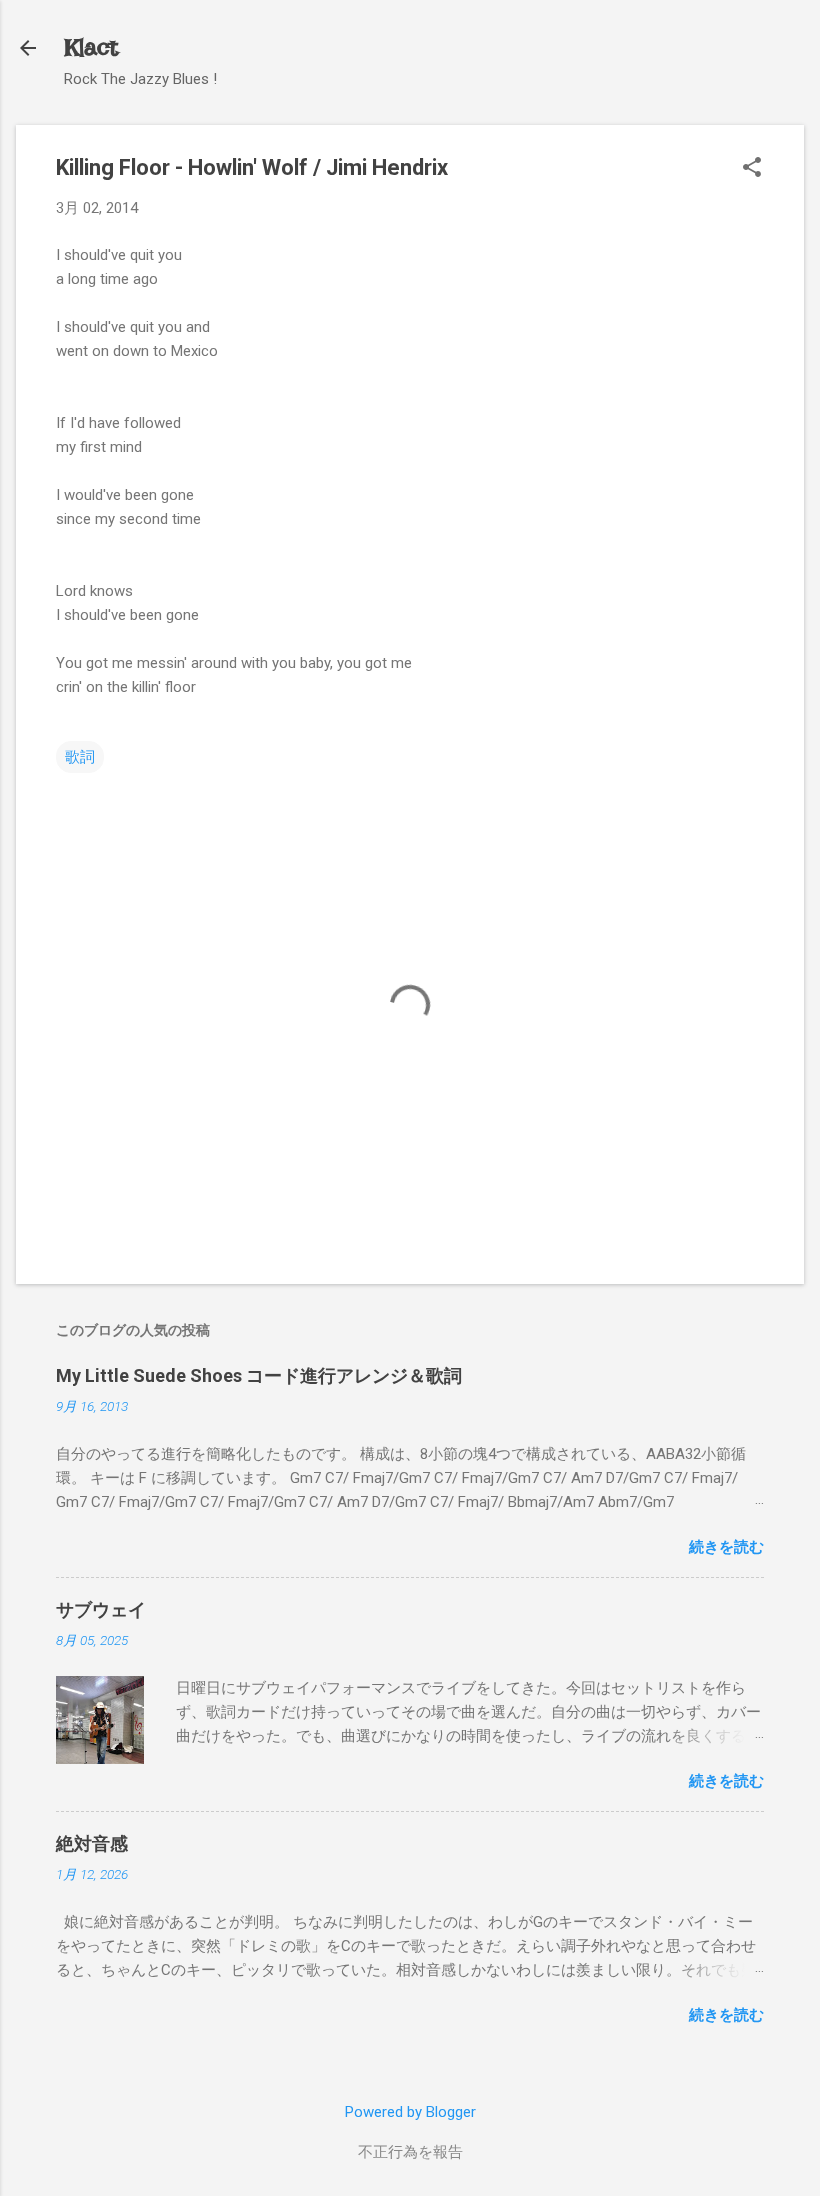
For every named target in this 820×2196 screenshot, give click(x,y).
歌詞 (80, 757)
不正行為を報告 (410, 2152)
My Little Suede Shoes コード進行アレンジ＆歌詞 (259, 1375)
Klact (91, 47)
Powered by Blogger (410, 2112)
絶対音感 (92, 1843)
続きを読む (726, 1547)
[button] (752, 169)
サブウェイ (101, 1609)
